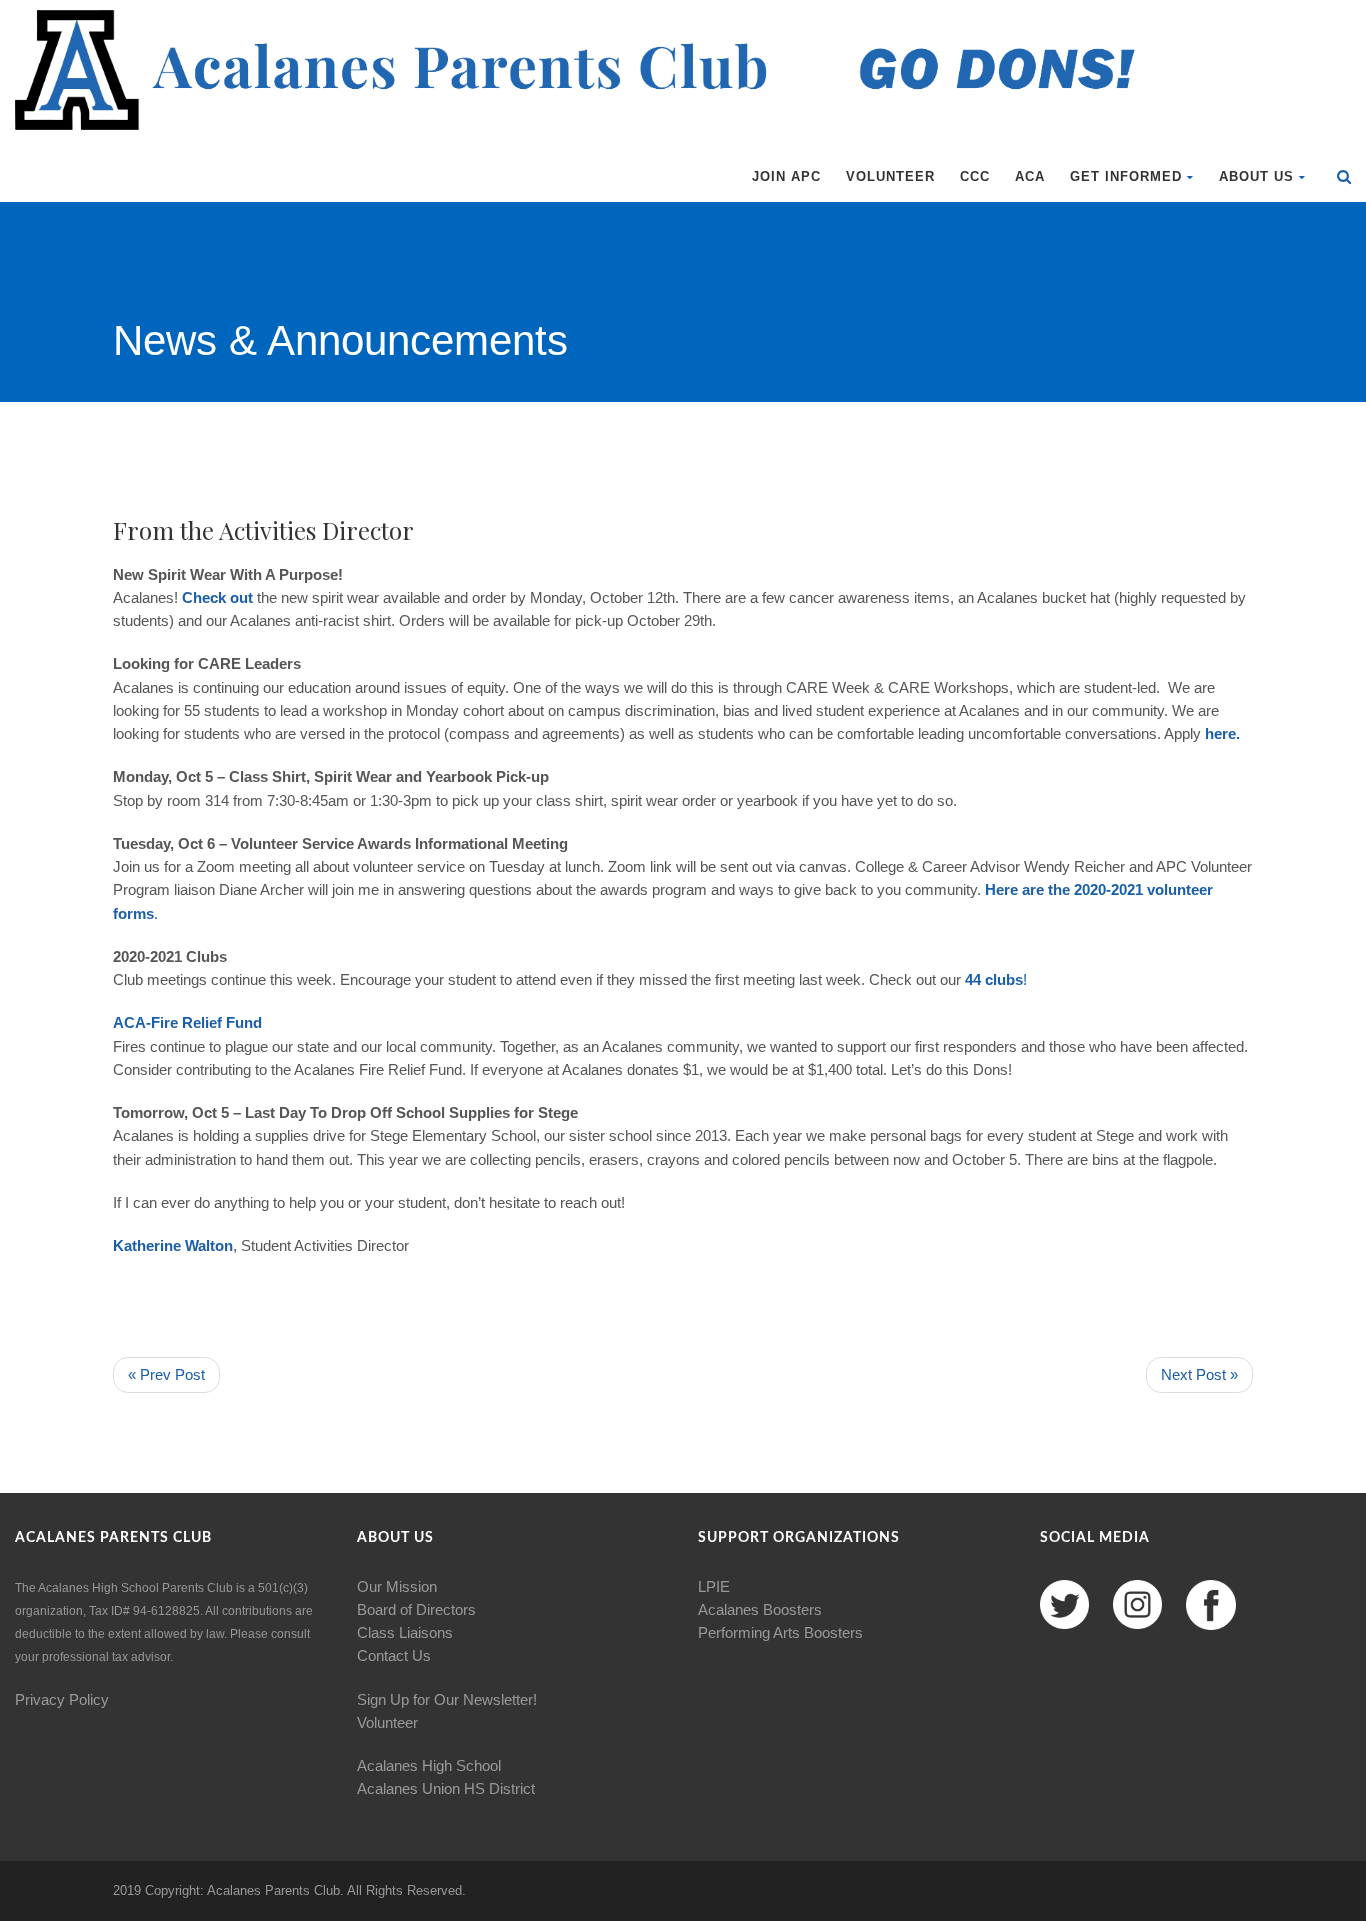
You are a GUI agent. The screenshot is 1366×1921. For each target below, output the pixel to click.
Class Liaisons (405, 1632)
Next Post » (1199, 1374)
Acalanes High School (429, 1765)
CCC (975, 176)
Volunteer (890, 176)
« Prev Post (166, 1374)
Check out (217, 597)
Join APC (786, 176)
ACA (1030, 176)
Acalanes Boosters (760, 1609)
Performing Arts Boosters (780, 1632)
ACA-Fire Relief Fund (187, 1022)
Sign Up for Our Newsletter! (447, 1699)
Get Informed (1126, 176)
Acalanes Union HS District (446, 1788)
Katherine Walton (173, 1245)
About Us (1256, 176)
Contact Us (394, 1655)
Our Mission (397, 1586)
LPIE (714, 1586)
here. (1222, 733)
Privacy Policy (62, 1699)
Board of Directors (416, 1609)
